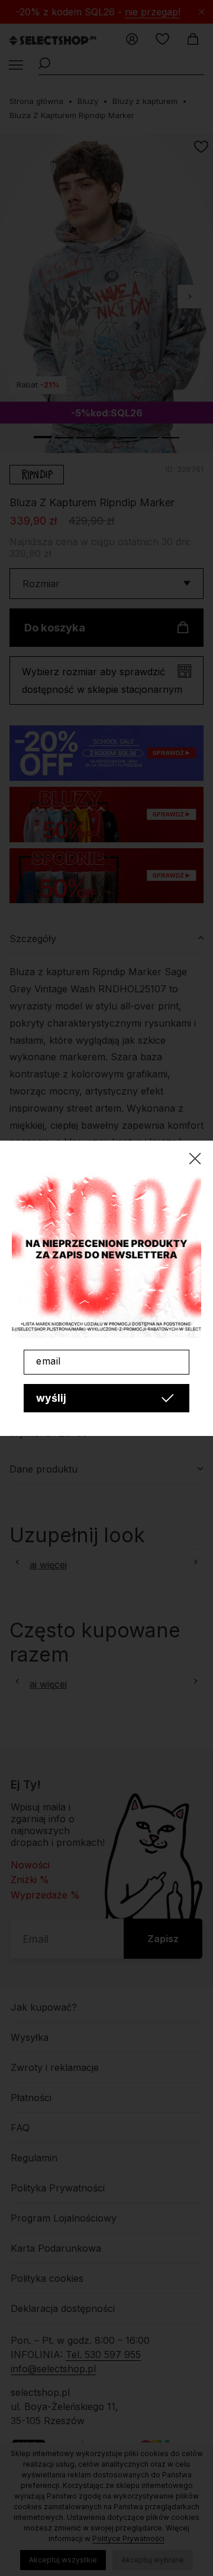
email (49, 1361)
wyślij (51, 1398)
